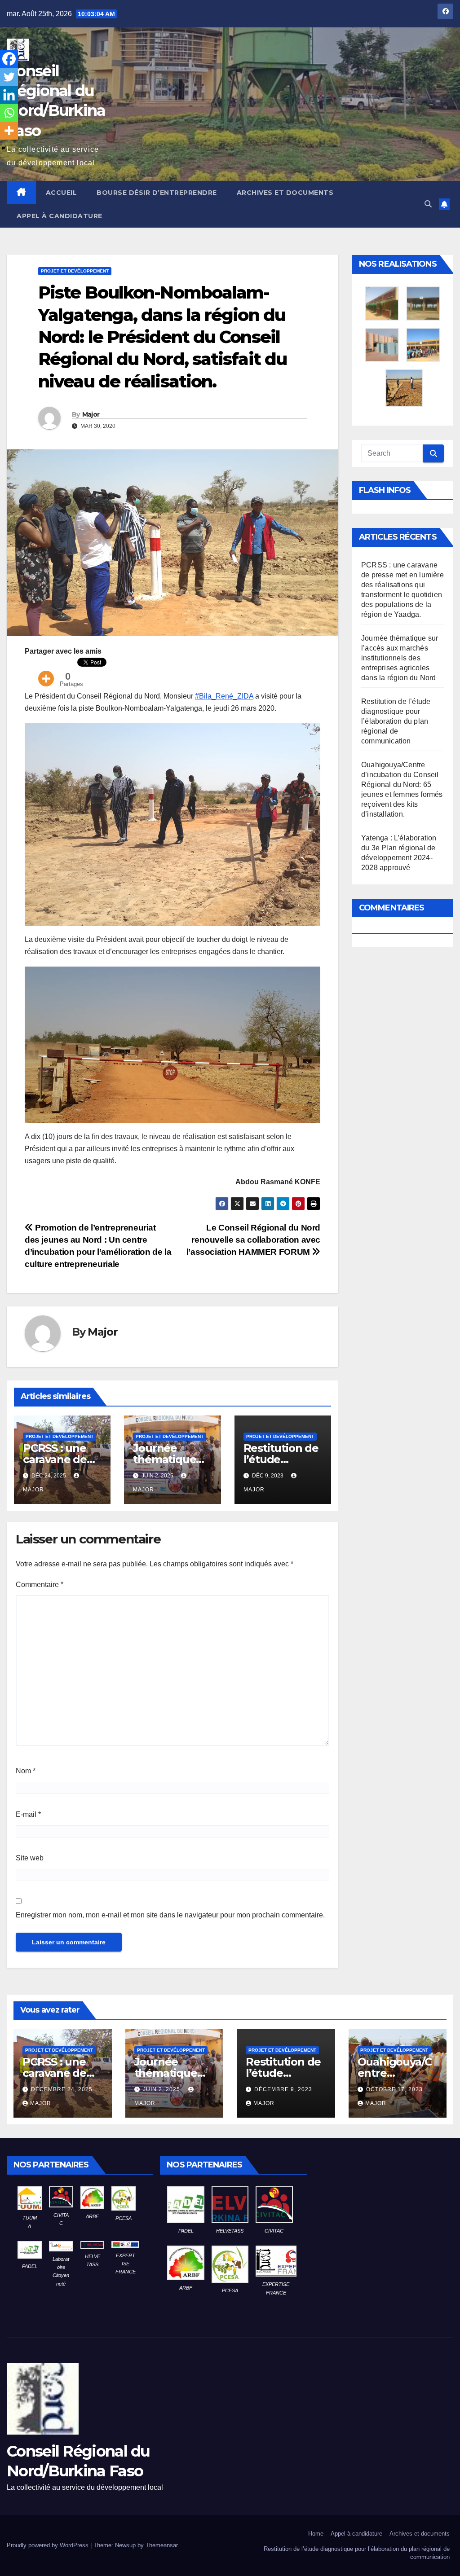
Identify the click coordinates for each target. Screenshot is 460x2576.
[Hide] (4, 148)
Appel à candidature (60, 216)
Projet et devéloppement (75, 271)
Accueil (62, 193)
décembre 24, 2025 (62, 2089)
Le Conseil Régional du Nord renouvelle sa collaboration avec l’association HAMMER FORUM (253, 1240)
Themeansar (161, 2545)
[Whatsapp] (9, 113)
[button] (428, 204)
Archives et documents (285, 193)
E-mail (28, 1814)
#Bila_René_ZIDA (224, 696)
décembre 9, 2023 (283, 2089)
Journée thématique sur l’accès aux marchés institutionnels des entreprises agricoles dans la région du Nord (400, 658)
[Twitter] (9, 77)
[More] (46, 673)
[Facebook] (9, 59)
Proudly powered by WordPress (49, 2545)
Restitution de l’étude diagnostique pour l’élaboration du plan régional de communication (396, 721)
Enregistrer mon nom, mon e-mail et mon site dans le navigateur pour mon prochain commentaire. (170, 1915)
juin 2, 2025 (162, 2089)
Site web (30, 1858)
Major (91, 414)
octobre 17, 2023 (394, 2089)
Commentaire (40, 1585)
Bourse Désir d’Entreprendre (157, 193)
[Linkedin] (9, 95)
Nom (26, 1771)
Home (316, 2534)
